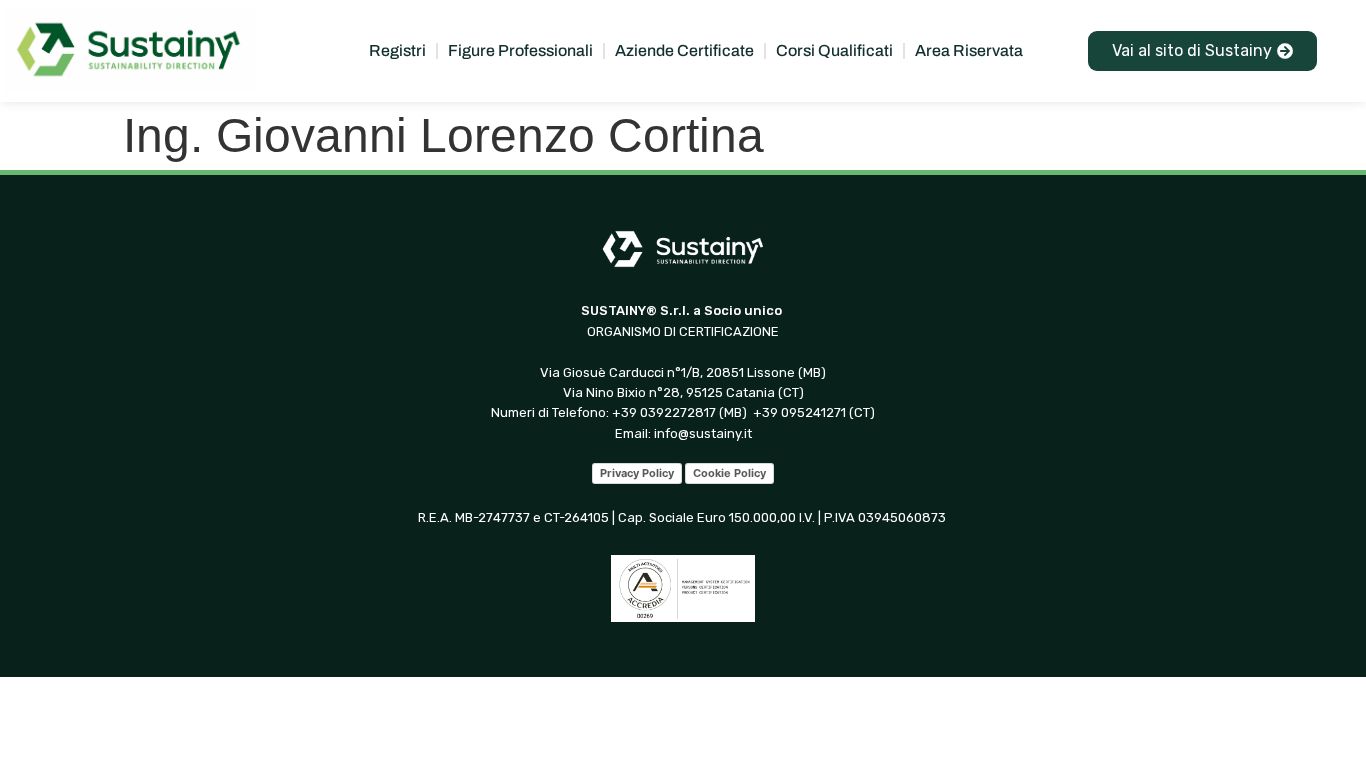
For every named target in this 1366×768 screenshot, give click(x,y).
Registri (397, 50)
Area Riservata (969, 50)
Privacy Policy (637, 473)
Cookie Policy (729, 473)
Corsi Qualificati (834, 50)
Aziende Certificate (684, 50)
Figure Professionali (520, 50)
